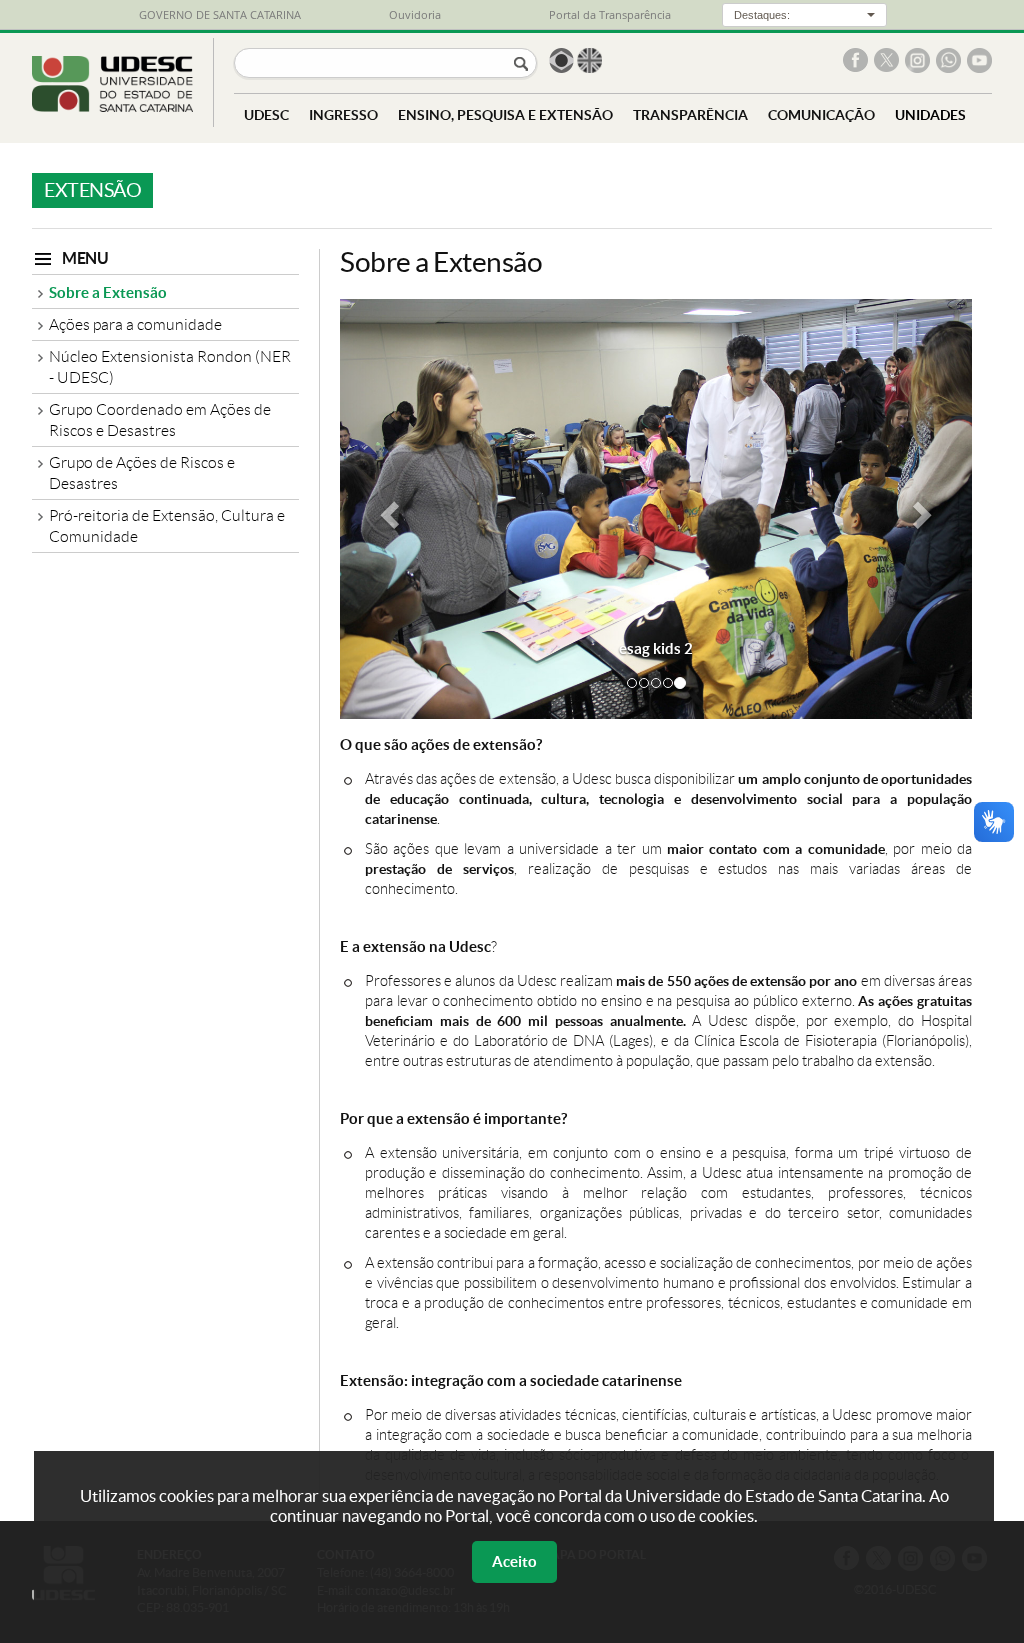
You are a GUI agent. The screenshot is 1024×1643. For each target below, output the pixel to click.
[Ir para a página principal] (112, 106)
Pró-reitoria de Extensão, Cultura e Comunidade (167, 526)
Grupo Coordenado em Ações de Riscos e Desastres (160, 420)
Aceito (514, 1561)
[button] (387, 509)
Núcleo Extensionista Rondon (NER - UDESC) (170, 367)
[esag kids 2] (656, 509)
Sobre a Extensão (108, 292)
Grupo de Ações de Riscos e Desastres (142, 473)
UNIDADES (930, 115)
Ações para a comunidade (135, 324)
